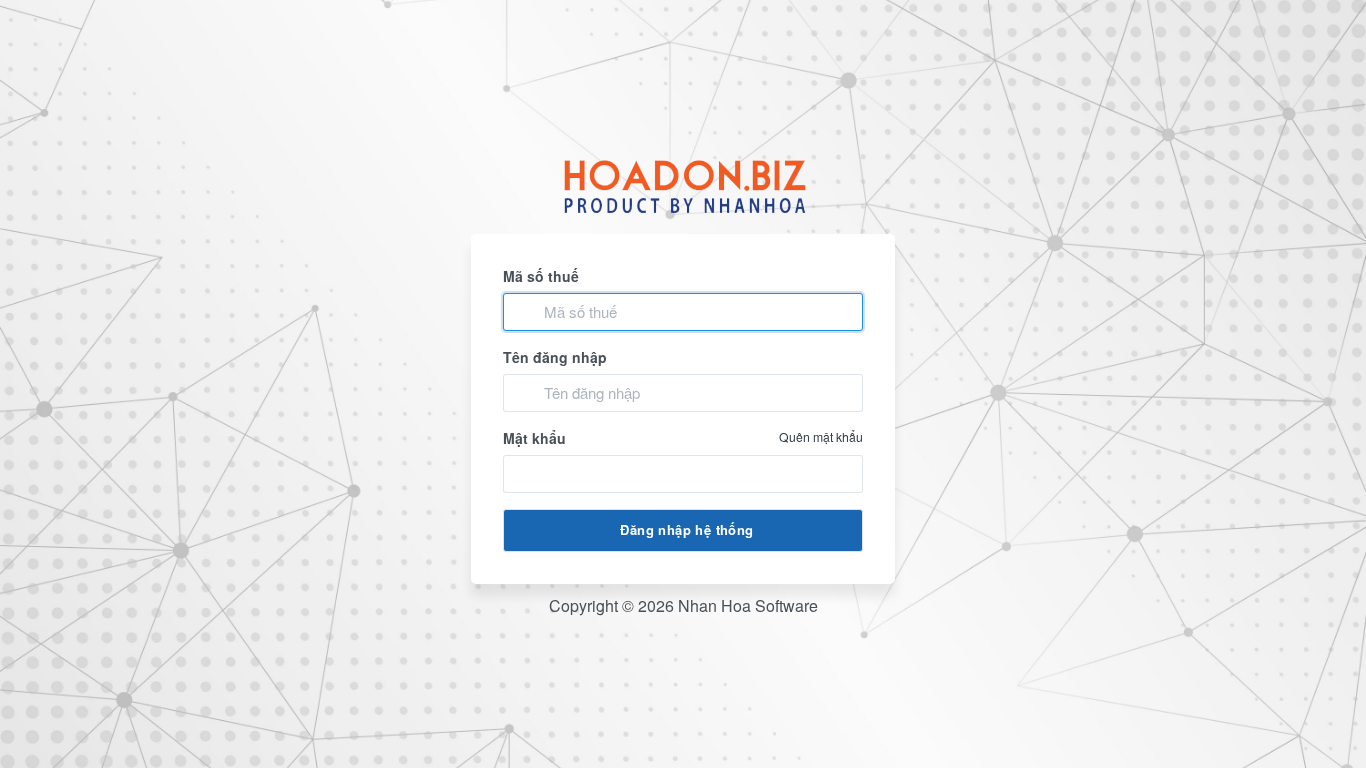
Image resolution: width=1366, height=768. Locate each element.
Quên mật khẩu (821, 436)
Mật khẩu (683, 438)
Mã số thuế (541, 276)
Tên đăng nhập (555, 357)
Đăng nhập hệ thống (686, 529)
